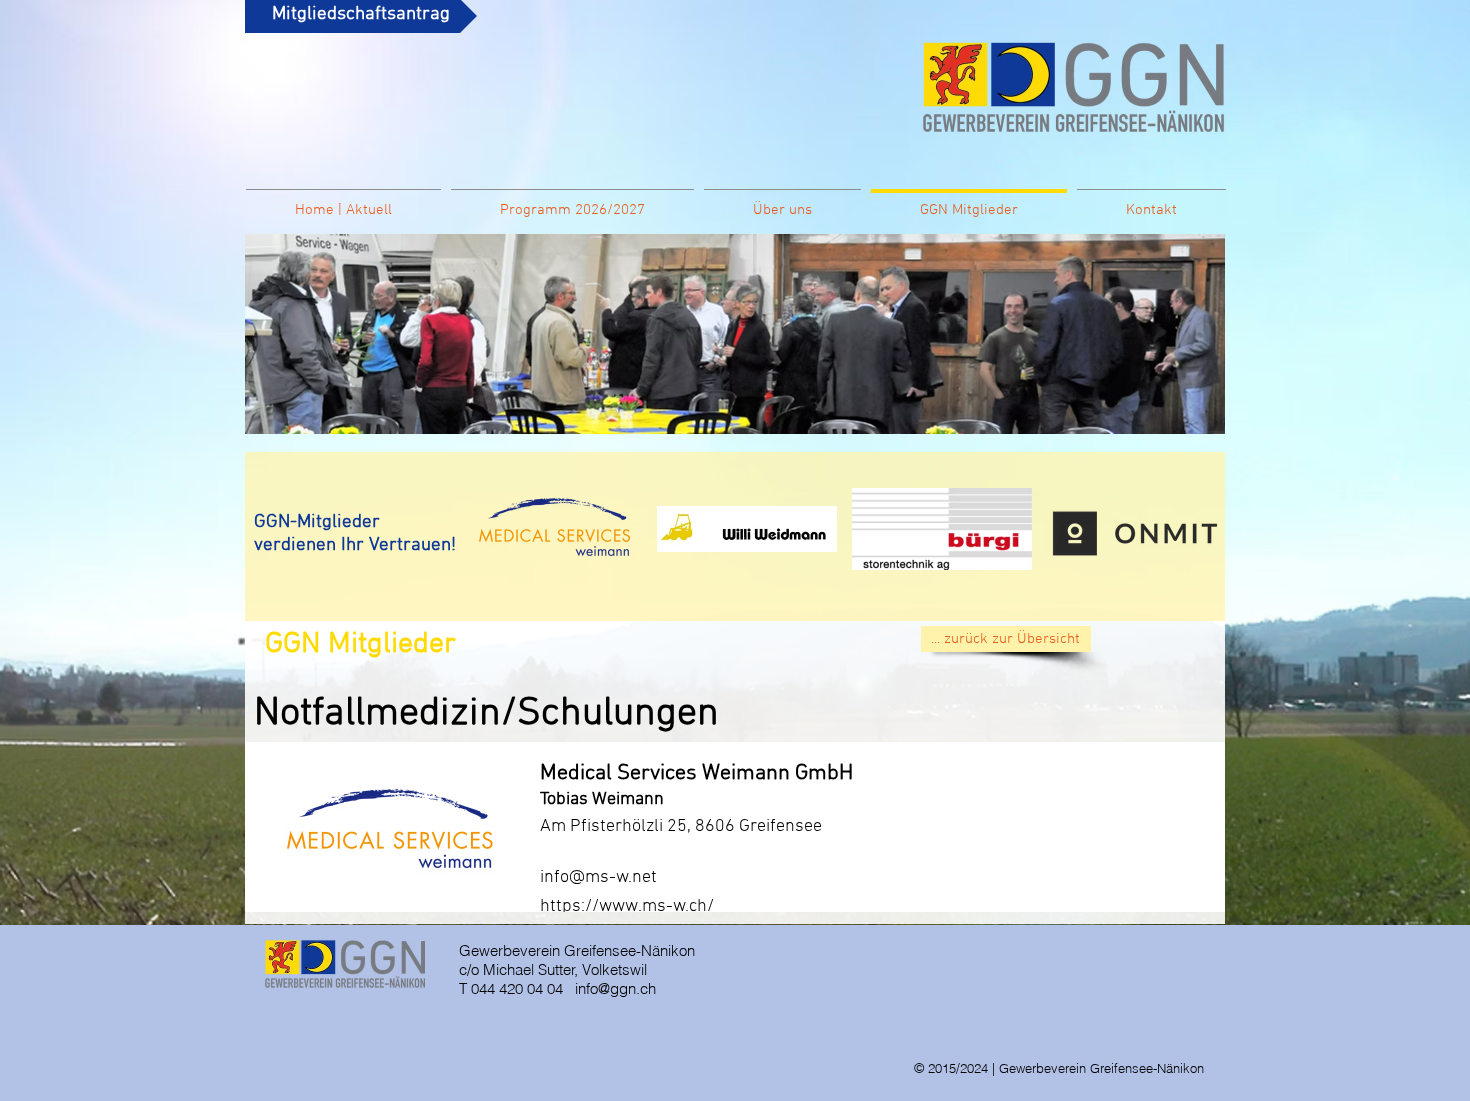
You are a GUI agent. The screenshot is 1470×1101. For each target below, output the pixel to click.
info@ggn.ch (615, 988)
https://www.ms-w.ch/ (627, 906)
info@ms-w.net (598, 877)
